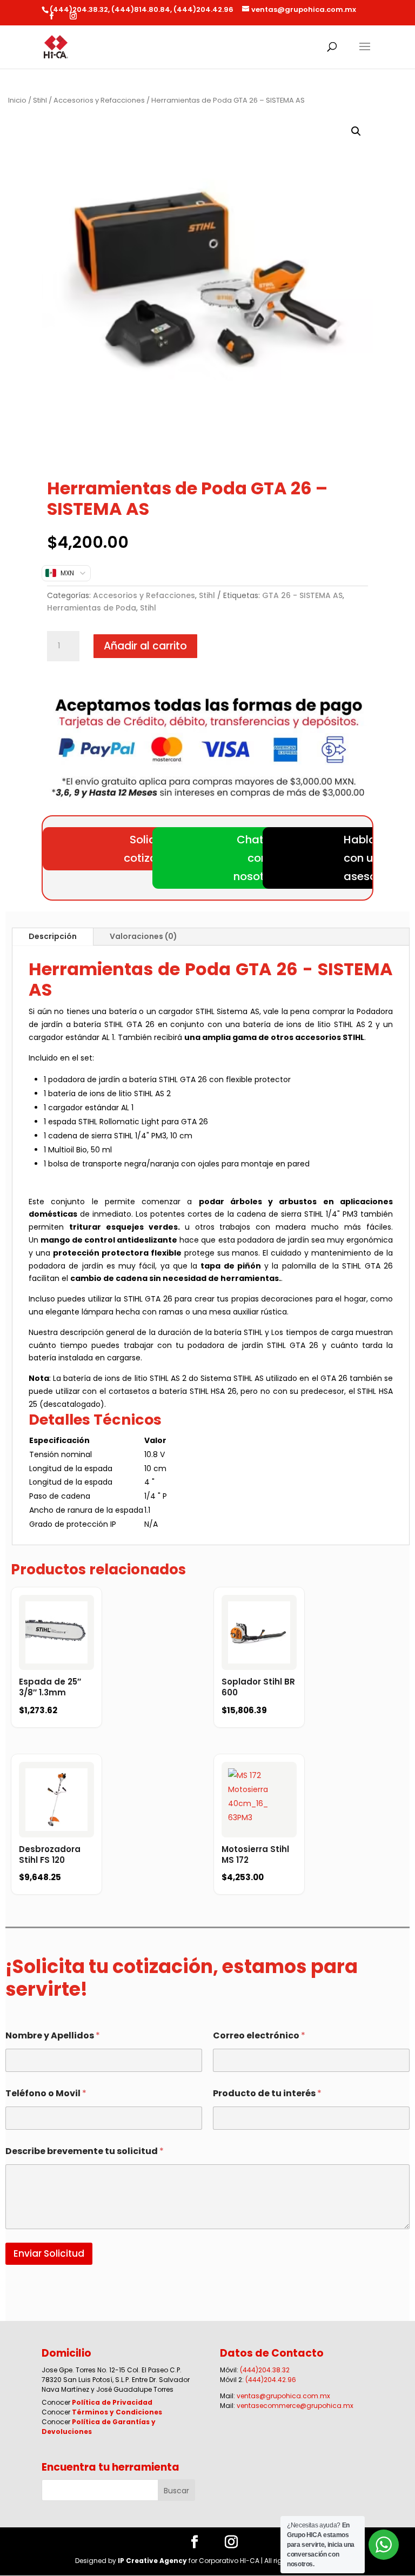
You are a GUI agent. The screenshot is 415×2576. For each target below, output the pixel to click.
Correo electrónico (259, 2035)
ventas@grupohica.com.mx (283, 2396)
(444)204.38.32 (265, 2370)
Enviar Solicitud (49, 2253)
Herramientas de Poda (92, 608)
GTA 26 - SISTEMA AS (302, 595)
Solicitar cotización (152, 849)
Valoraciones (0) (143, 936)
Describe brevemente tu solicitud (85, 2151)
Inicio (17, 100)
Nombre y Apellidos (53, 2035)
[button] (356, 131)
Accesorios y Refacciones (99, 100)
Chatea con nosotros (257, 858)
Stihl (40, 100)
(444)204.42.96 (271, 2380)
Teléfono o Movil (46, 2093)
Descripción (53, 936)
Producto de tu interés (267, 2093)
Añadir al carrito (145, 646)
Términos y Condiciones (117, 2412)
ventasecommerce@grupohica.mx (295, 2406)
